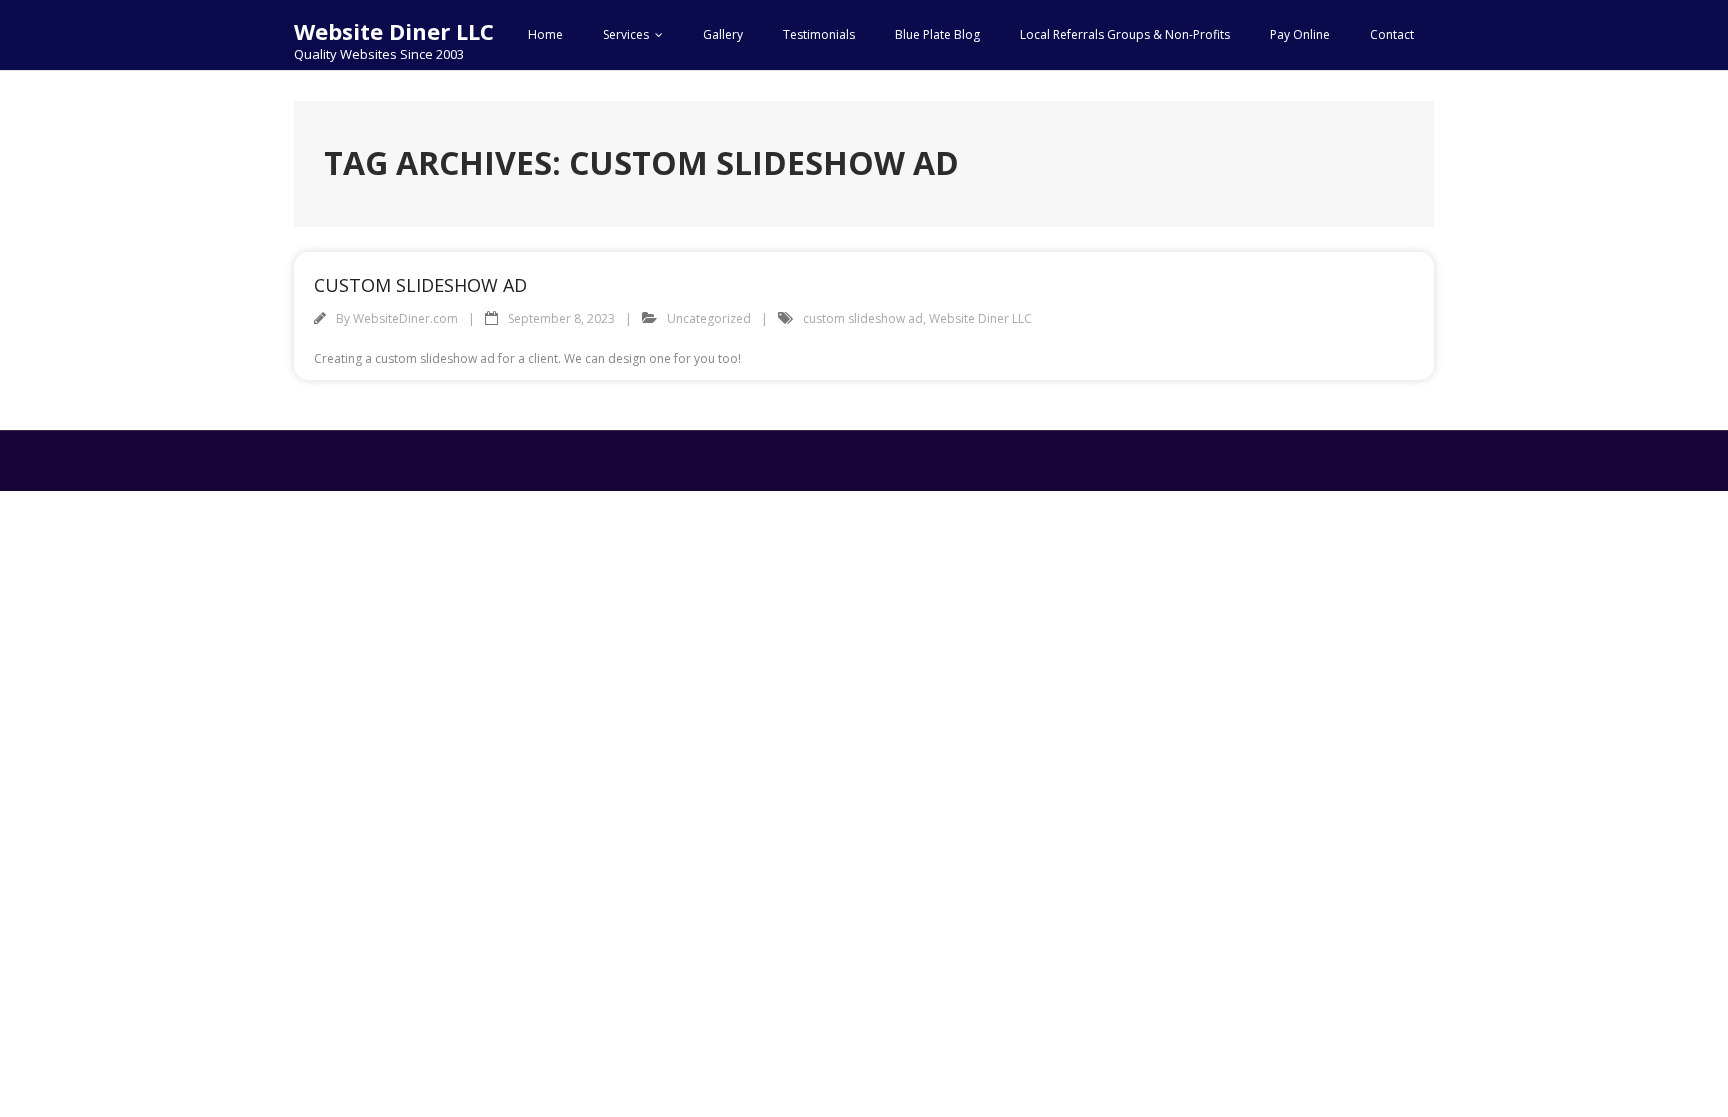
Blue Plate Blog (937, 34)
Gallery (723, 34)
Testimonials (819, 34)
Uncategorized (709, 318)
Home (545, 34)
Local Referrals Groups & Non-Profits (1125, 34)
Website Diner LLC (980, 318)
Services (626, 34)
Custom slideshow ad (420, 285)
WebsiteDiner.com (405, 318)
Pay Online (1300, 34)
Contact (1392, 34)
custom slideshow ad (863, 318)
